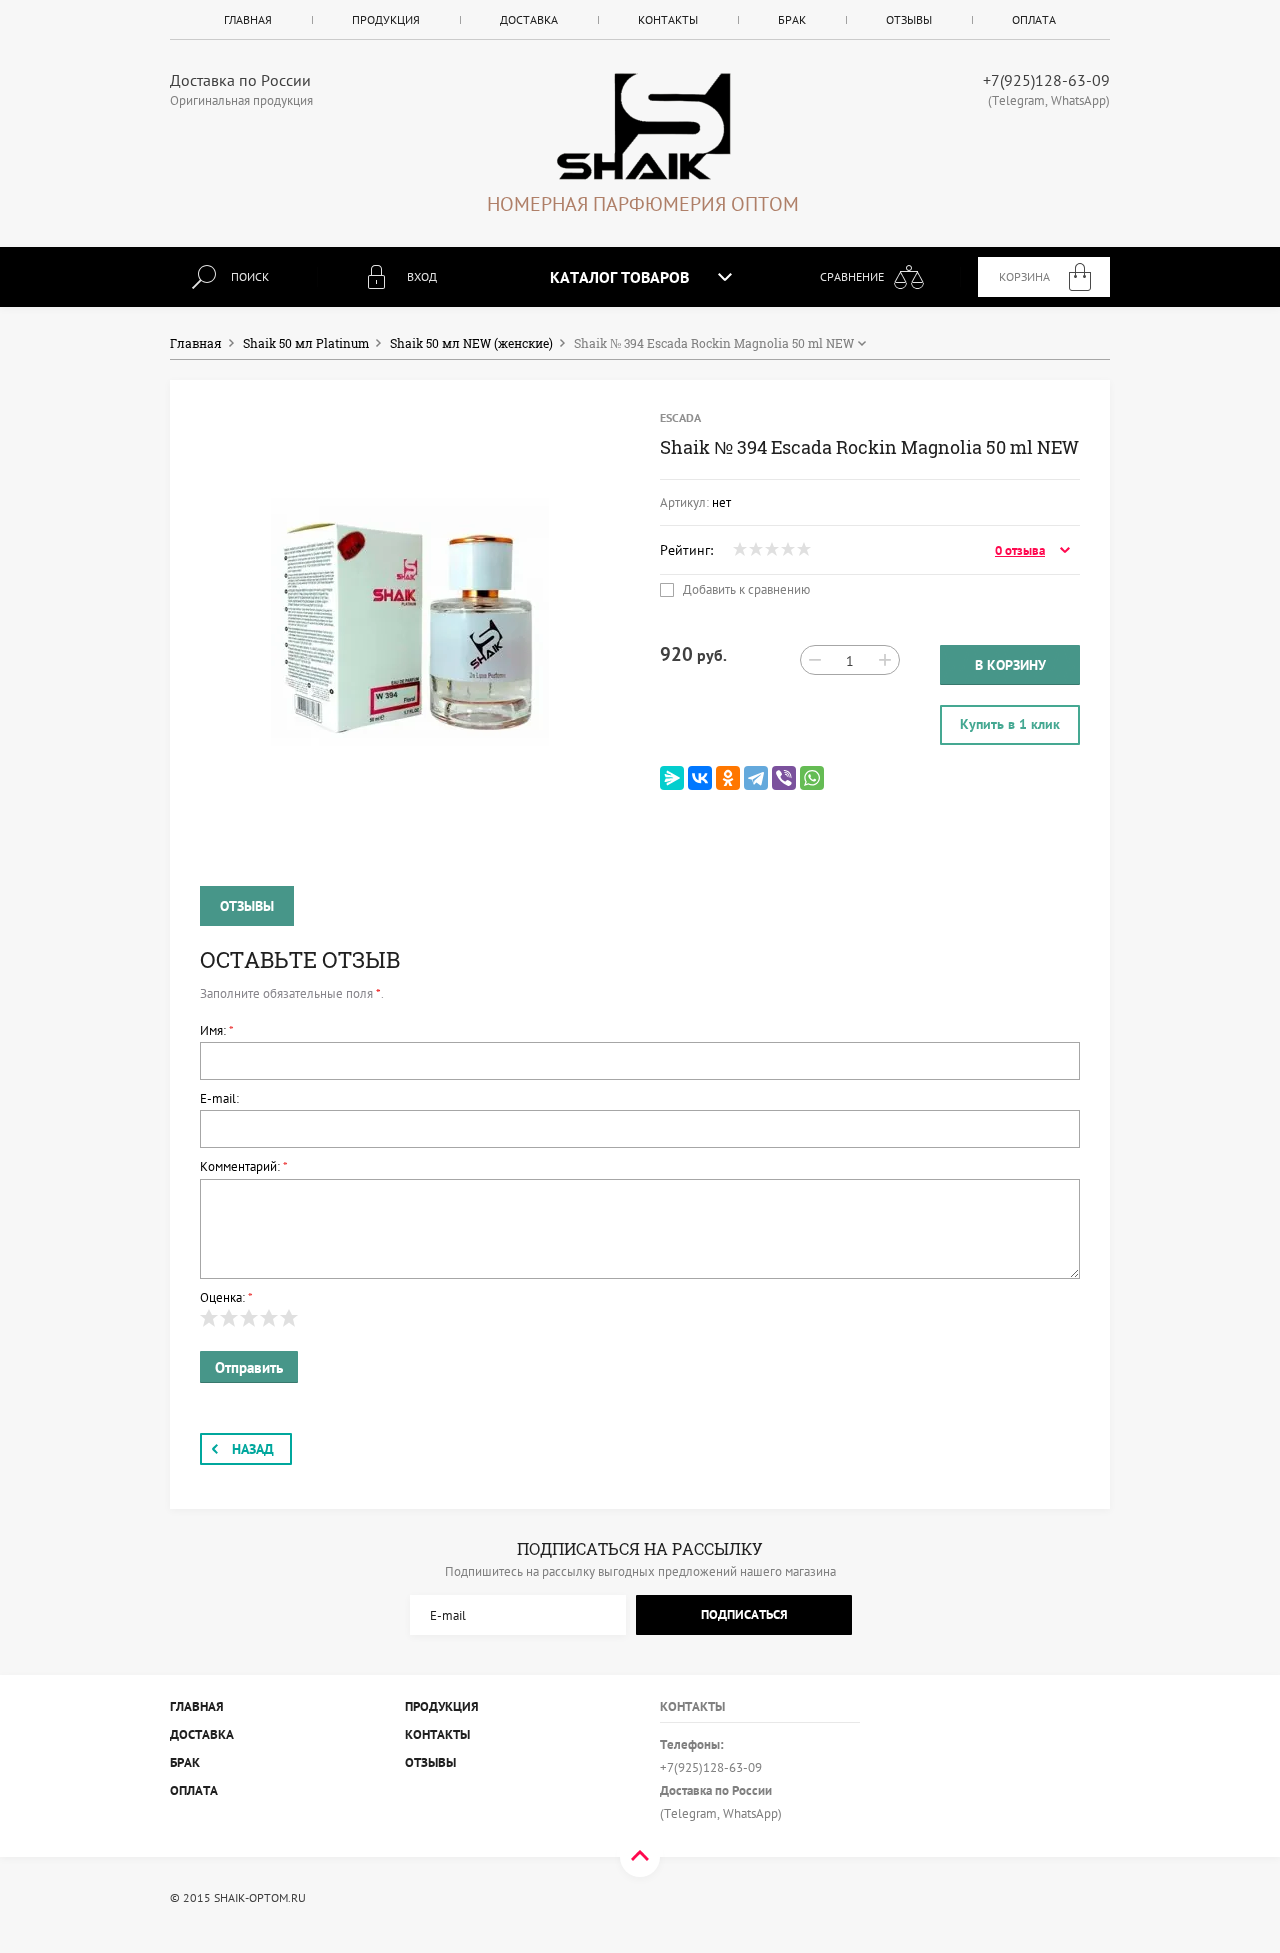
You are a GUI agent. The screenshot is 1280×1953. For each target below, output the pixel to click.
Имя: (217, 1030)
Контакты (668, 19)
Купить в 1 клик (1010, 724)
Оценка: (226, 1297)
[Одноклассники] (728, 778)
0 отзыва (1020, 551)
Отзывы (909, 19)
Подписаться (744, 1614)
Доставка (529, 19)
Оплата (1034, 19)
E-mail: (219, 1098)
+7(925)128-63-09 (1046, 80)
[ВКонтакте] (700, 778)
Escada (680, 417)
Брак (792, 19)
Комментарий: (244, 1166)
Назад (253, 1449)
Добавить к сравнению (745, 590)
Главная (248, 19)
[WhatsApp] (812, 778)
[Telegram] (756, 778)
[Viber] (784, 778)
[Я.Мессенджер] (672, 778)
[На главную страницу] (643, 126)
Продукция (386, 19)
